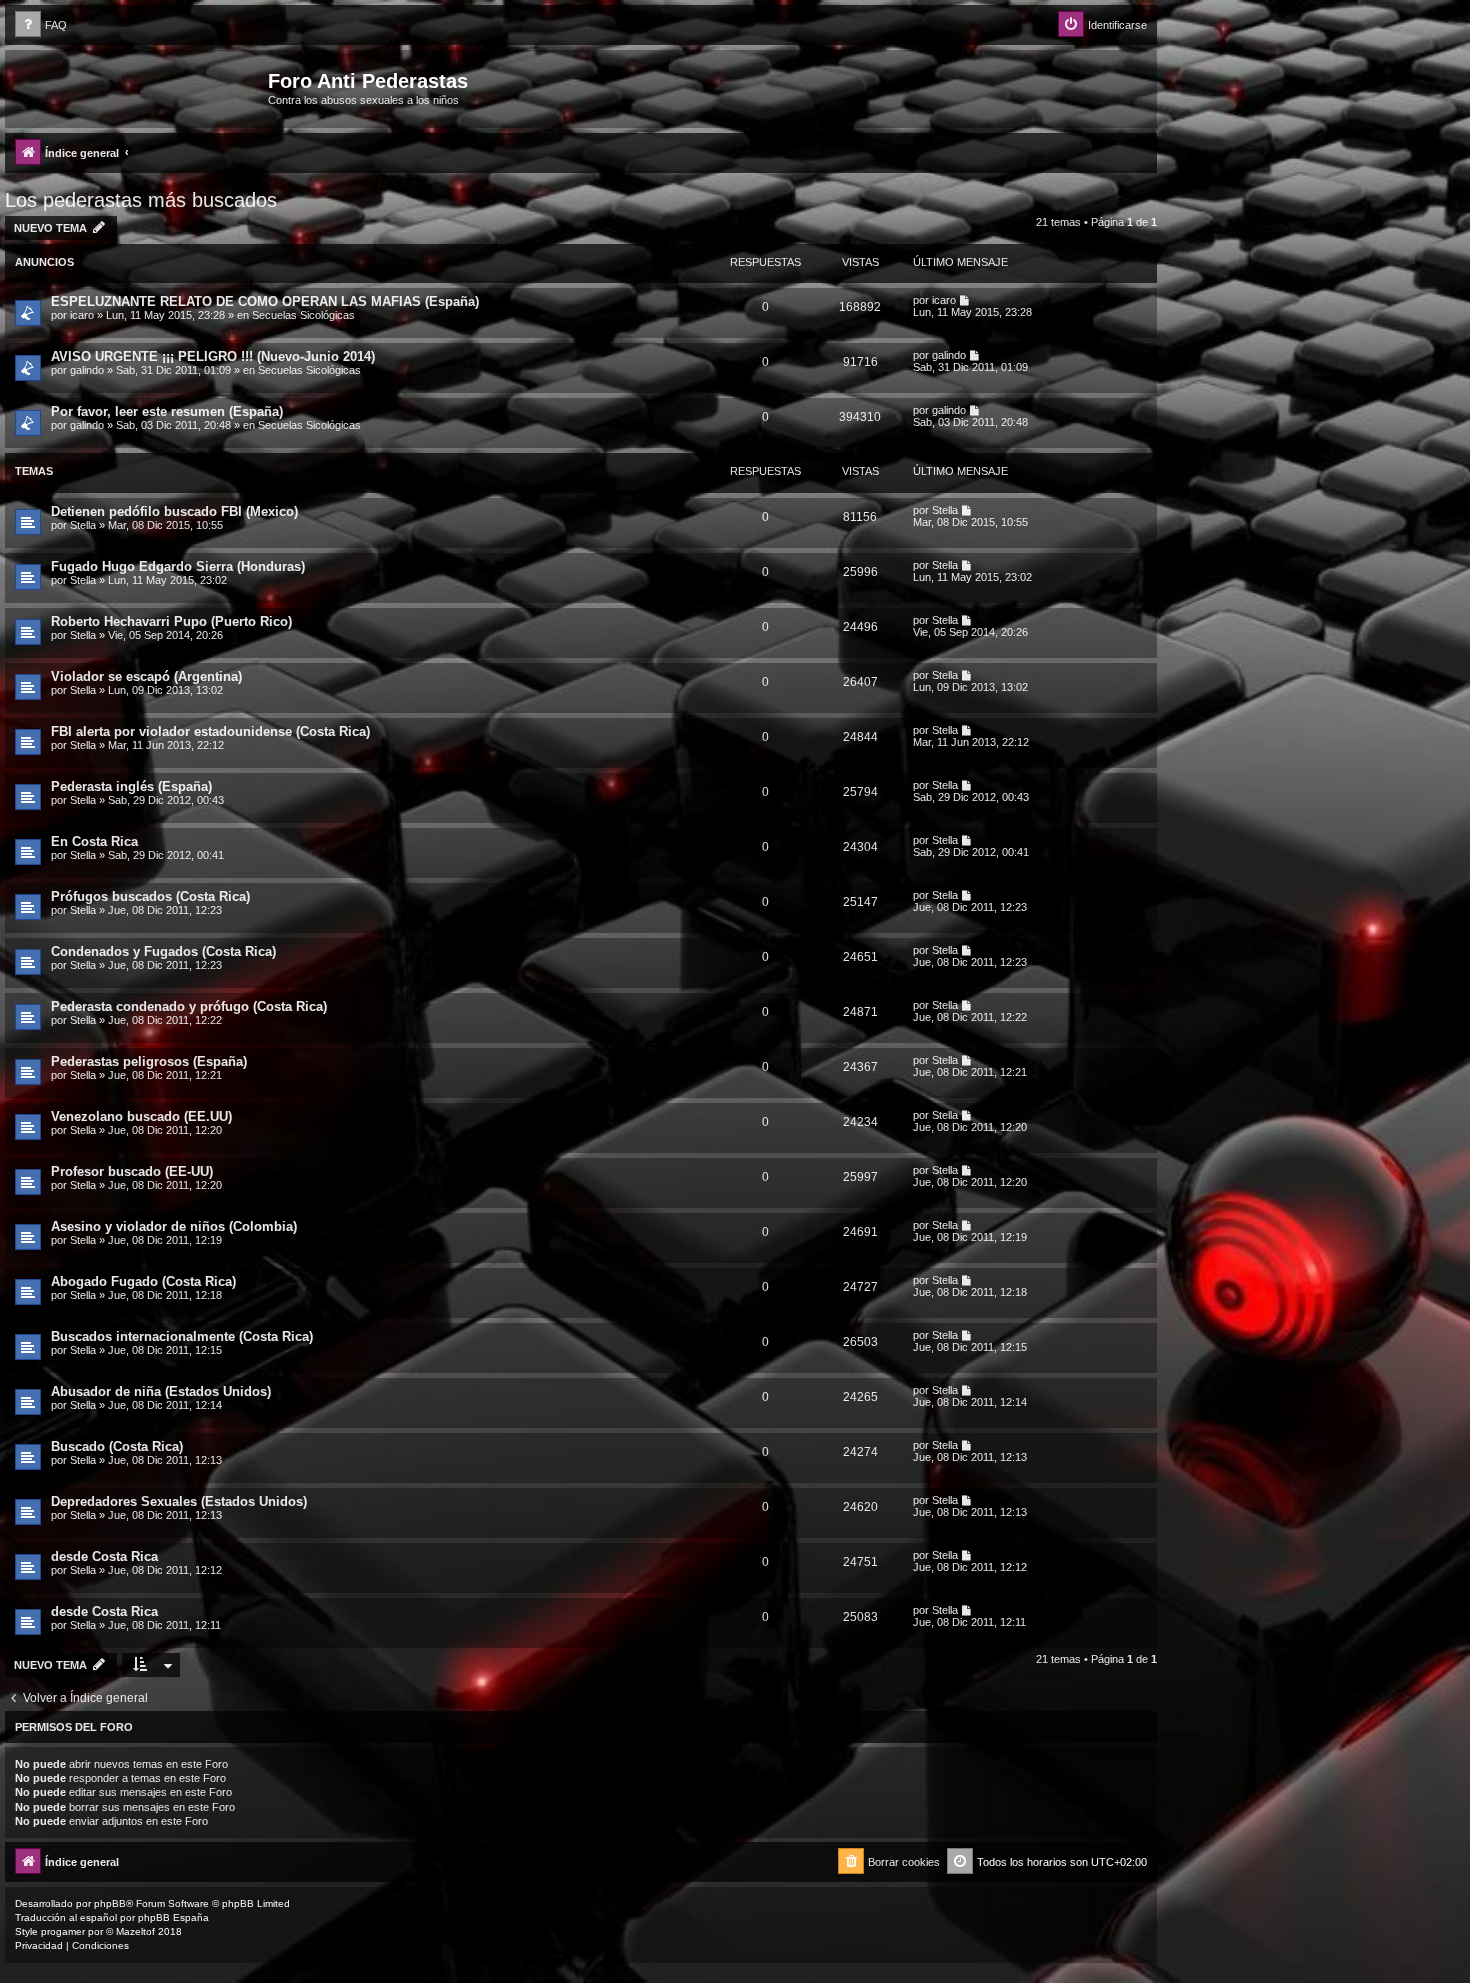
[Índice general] (139, 87)
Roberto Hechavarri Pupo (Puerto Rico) (171, 621)
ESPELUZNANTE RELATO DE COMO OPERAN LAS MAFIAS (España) (265, 301)
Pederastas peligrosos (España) (149, 1061)
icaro (82, 315)
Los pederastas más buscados (141, 200)
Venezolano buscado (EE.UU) (141, 1116)
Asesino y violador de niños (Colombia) (174, 1226)
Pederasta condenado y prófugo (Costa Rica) (189, 1006)
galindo (87, 370)
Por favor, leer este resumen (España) (167, 411)
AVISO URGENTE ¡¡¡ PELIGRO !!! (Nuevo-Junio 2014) (213, 356)
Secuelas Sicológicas (303, 315)
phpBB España (173, 1917)
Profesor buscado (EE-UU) (132, 1171)
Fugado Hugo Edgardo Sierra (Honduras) (178, 566)
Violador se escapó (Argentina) (146, 676)
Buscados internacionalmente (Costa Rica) (182, 1336)
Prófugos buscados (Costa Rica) (150, 896)
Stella (83, 525)
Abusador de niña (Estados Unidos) (161, 1391)
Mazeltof (135, 1931)
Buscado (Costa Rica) (117, 1446)
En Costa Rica (94, 841)
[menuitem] (41, 25)
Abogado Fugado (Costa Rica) (143, 1281)
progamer (63, 1931)
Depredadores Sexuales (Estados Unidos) (179, 1501)
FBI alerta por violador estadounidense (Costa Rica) (210, 731)
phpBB (110, 1903)
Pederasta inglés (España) (131, 786)
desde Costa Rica (104, 1556)
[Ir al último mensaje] (965, 300)
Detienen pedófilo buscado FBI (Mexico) (174, 511)
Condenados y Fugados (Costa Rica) (163, 951)
